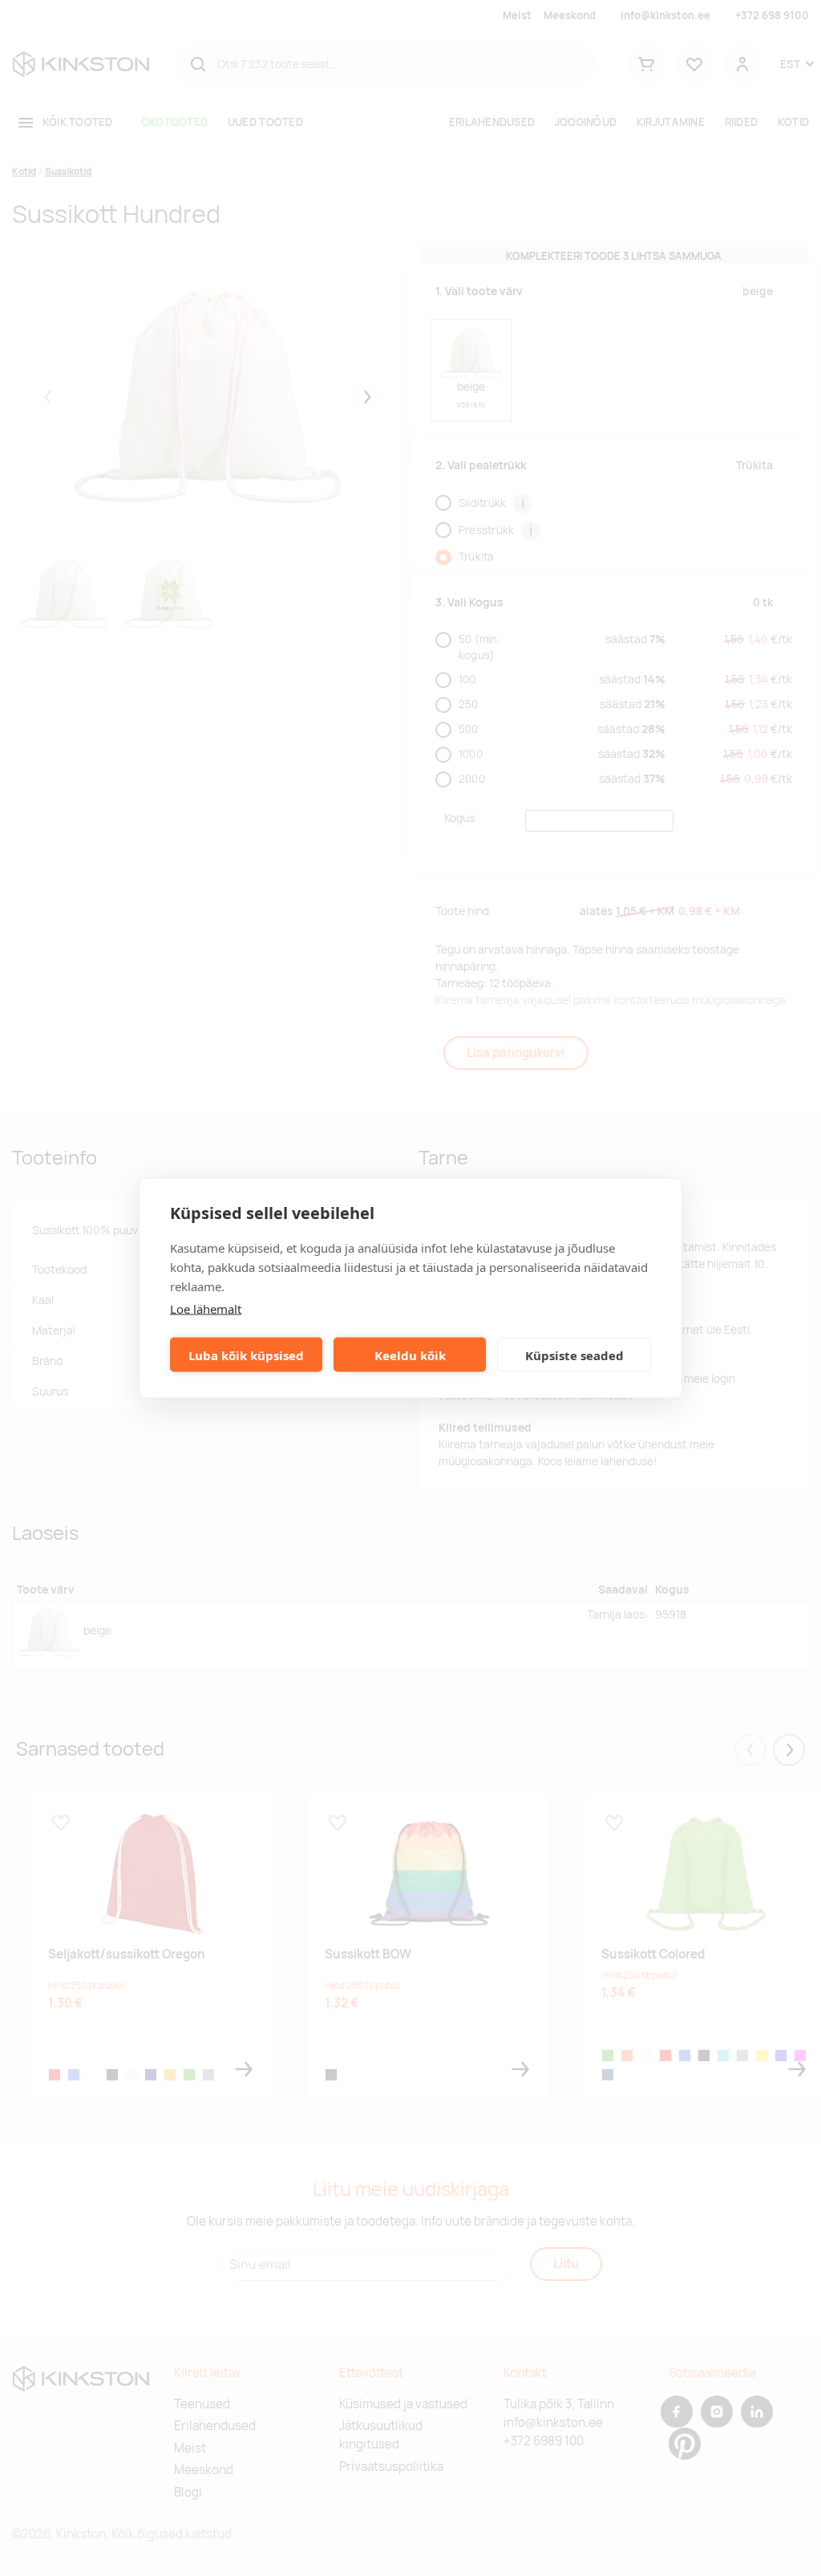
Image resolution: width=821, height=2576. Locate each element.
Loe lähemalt (206, 1309)
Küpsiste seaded (574, 1355)
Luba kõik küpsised (246, 1355)
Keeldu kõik (410, 1355)
